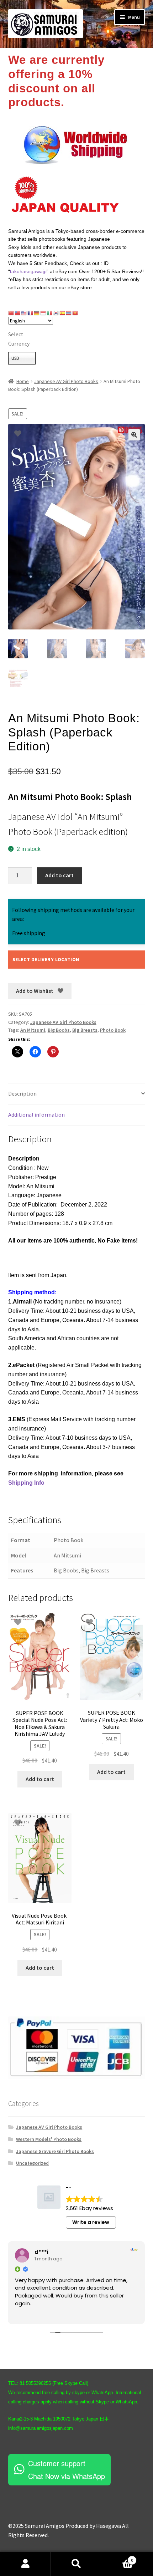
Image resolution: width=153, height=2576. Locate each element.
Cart (118, 2558)
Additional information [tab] (36, 1114)
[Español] (63, 313)
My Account (25, 2564)
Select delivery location (46, 959)
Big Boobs (59, 1030)
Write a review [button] (91, 2222)
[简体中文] (11, 313)
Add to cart (59, 875)
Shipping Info (26, 1483)
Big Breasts (85, 1030)
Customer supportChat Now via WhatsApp (67, 2470)
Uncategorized (32, 2163)
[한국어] (56, 313)
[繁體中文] (18, 313)
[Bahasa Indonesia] (43, 313)
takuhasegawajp (28, 271)
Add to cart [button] (40, 1779)
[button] (134, 435)
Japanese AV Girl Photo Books (66, 381)
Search (76, 2564)
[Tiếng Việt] (75, 313)
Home (23, 381)
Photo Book (113, 1030)
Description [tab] (22, 1093)
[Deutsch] (37, 313)
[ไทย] (69, 313)
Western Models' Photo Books (49, 2139)
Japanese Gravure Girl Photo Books (55, 2151)
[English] (24, 313)
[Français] (31, 313)
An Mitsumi (33, 1030)
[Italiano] (50, 313)
